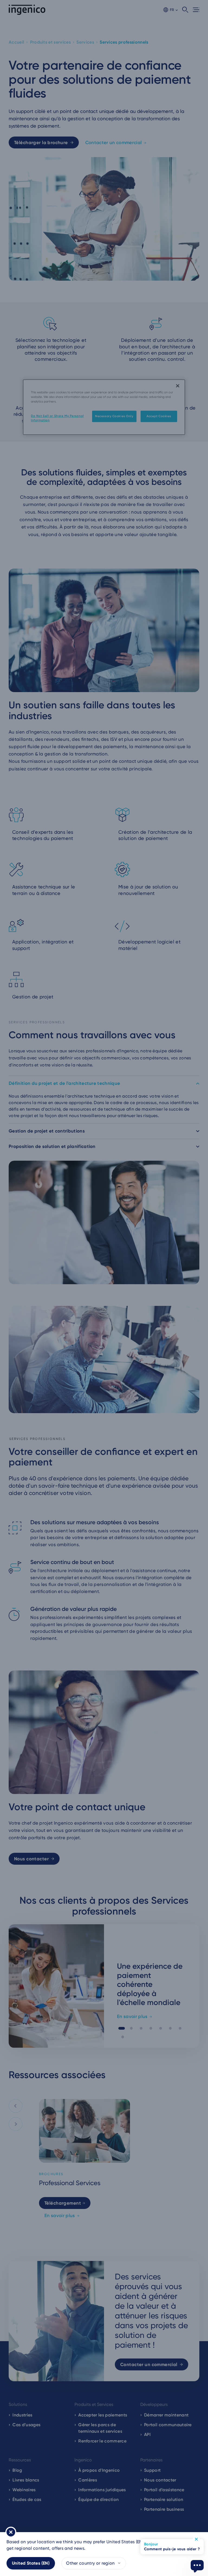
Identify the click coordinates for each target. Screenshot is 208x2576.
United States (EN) (31, 2563)
